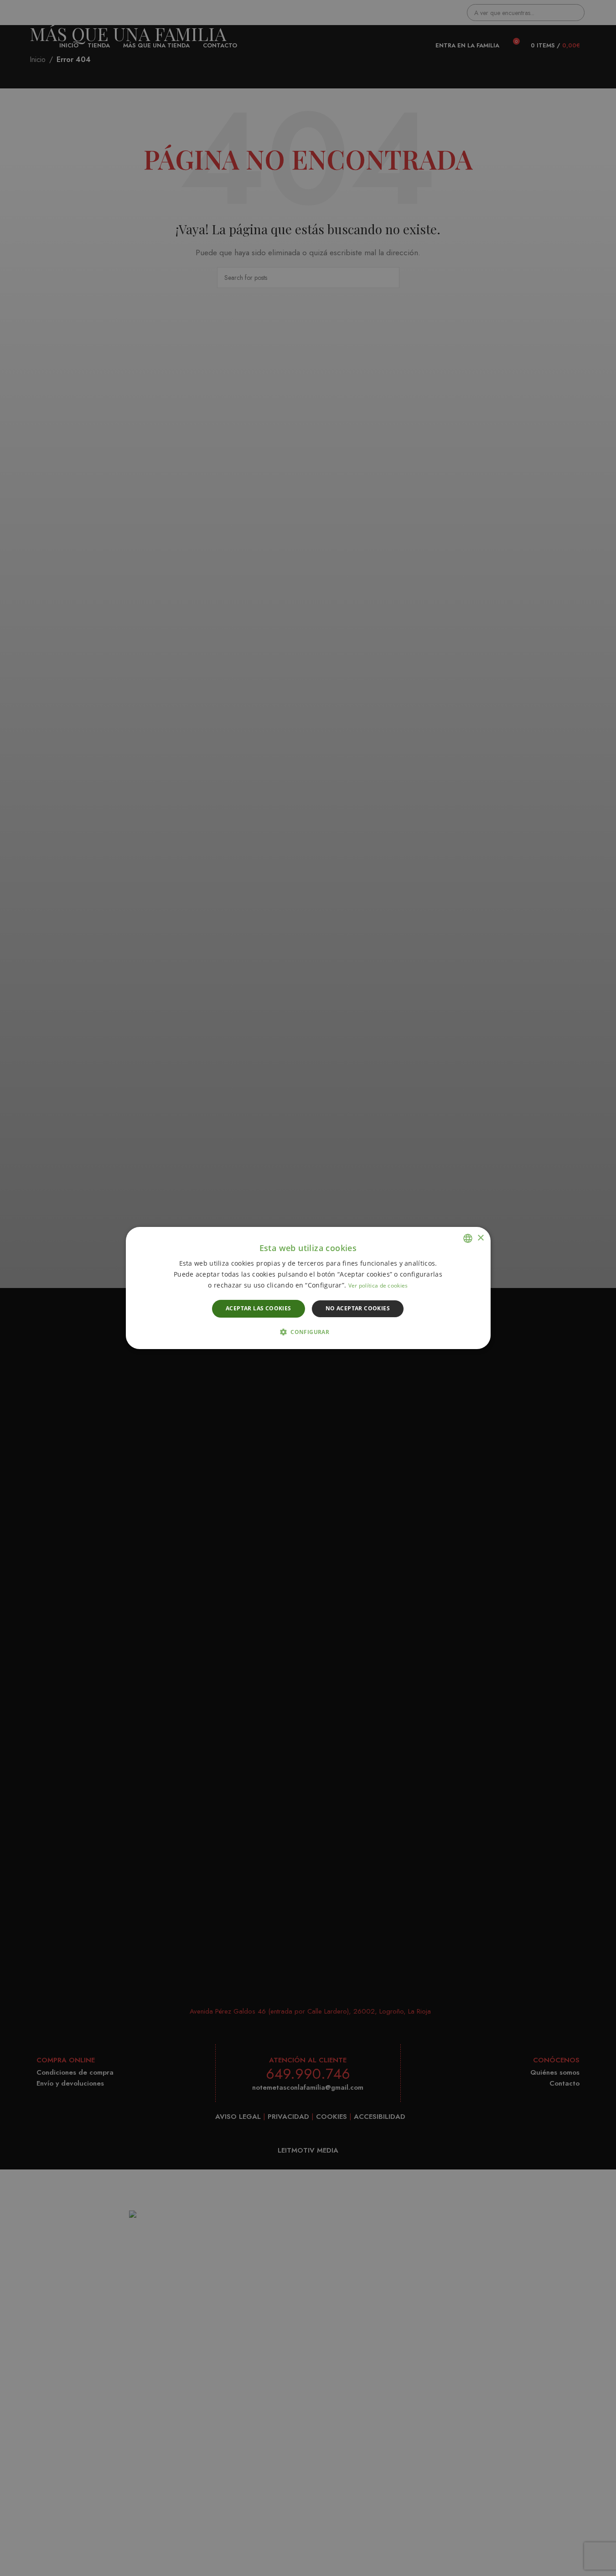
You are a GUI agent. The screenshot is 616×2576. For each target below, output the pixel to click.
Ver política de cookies (378, 1286)
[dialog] (308, 1288)
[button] (308, 1332)
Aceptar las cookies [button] (259, 1309)
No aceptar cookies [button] (358, 1309)
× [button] (480, 1238)
